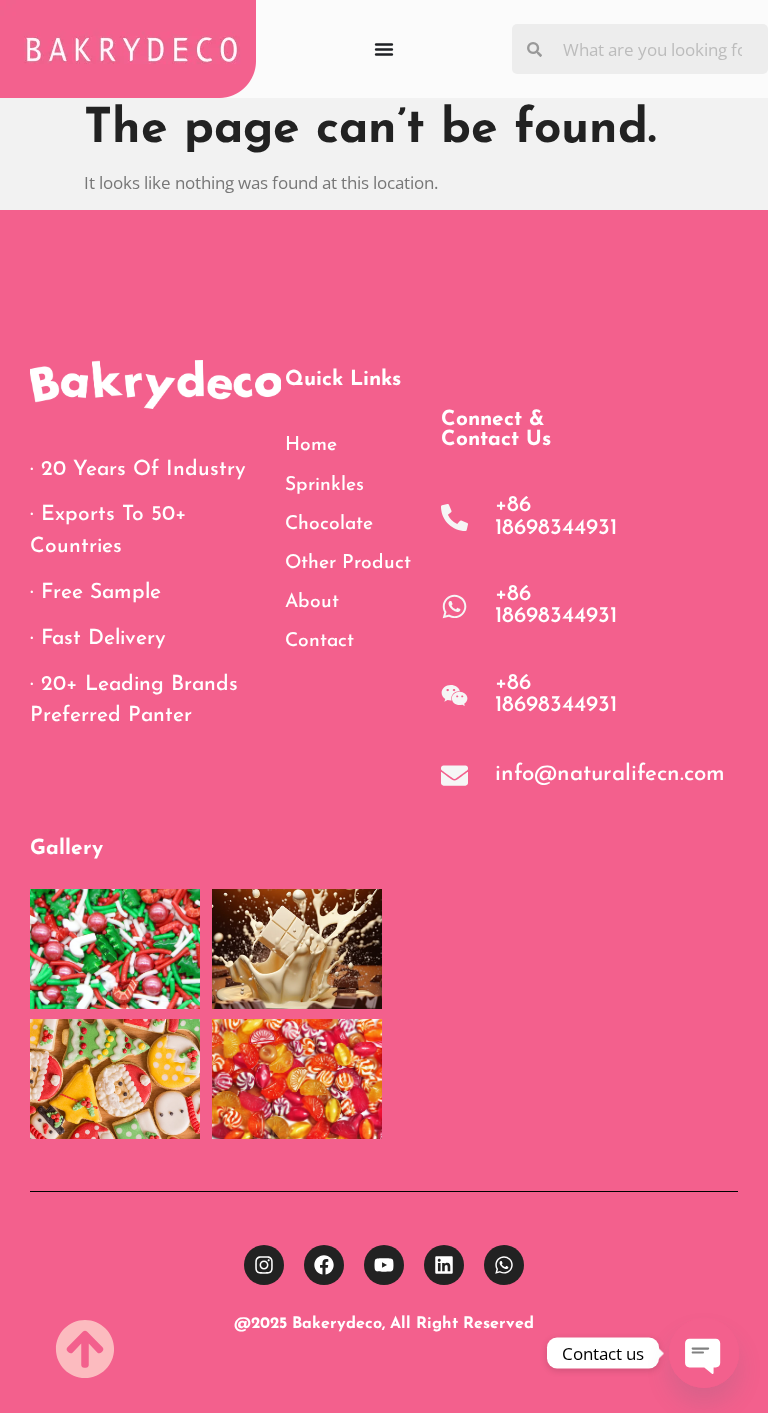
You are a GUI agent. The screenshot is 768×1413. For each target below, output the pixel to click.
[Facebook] (324, 1265)
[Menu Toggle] (384, 49)
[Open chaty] (704, 1353)
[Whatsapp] (504, 1265)
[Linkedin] (444, 1265)
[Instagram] (264, 1265)
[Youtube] (384, 1265)
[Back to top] (85, 1349)
